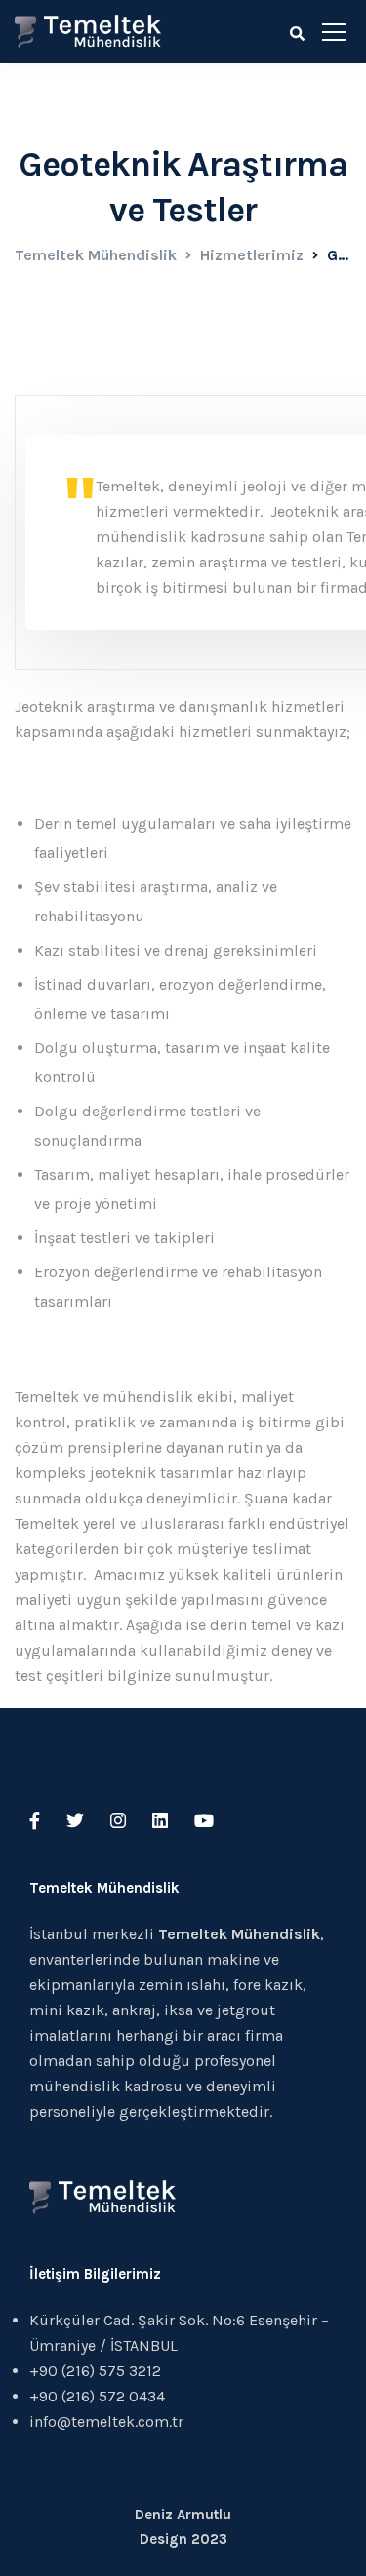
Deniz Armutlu (183, 2515)
